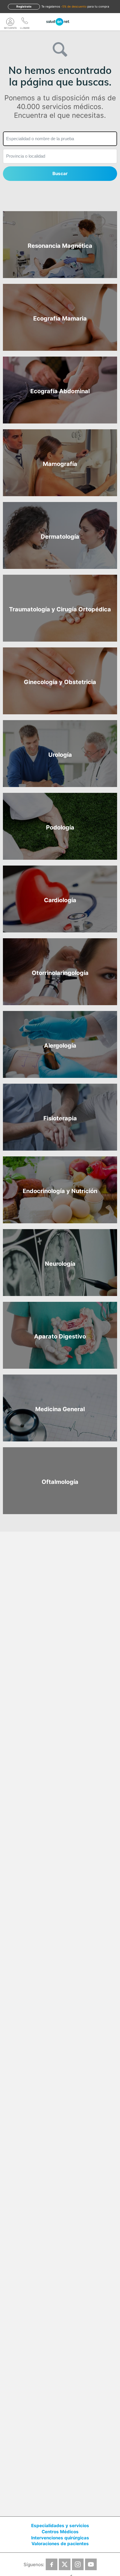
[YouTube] (91, 2564)
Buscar (60, 173)
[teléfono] (25, 22)
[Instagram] (78, 2564)
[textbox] (60, 139)
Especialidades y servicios (60, 2526)
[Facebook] (52, 2564)
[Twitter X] (65, 2564)
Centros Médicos (60, 2532)
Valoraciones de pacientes (60, 2544)
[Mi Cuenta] (10, 22)
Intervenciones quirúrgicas (60, 2538)
